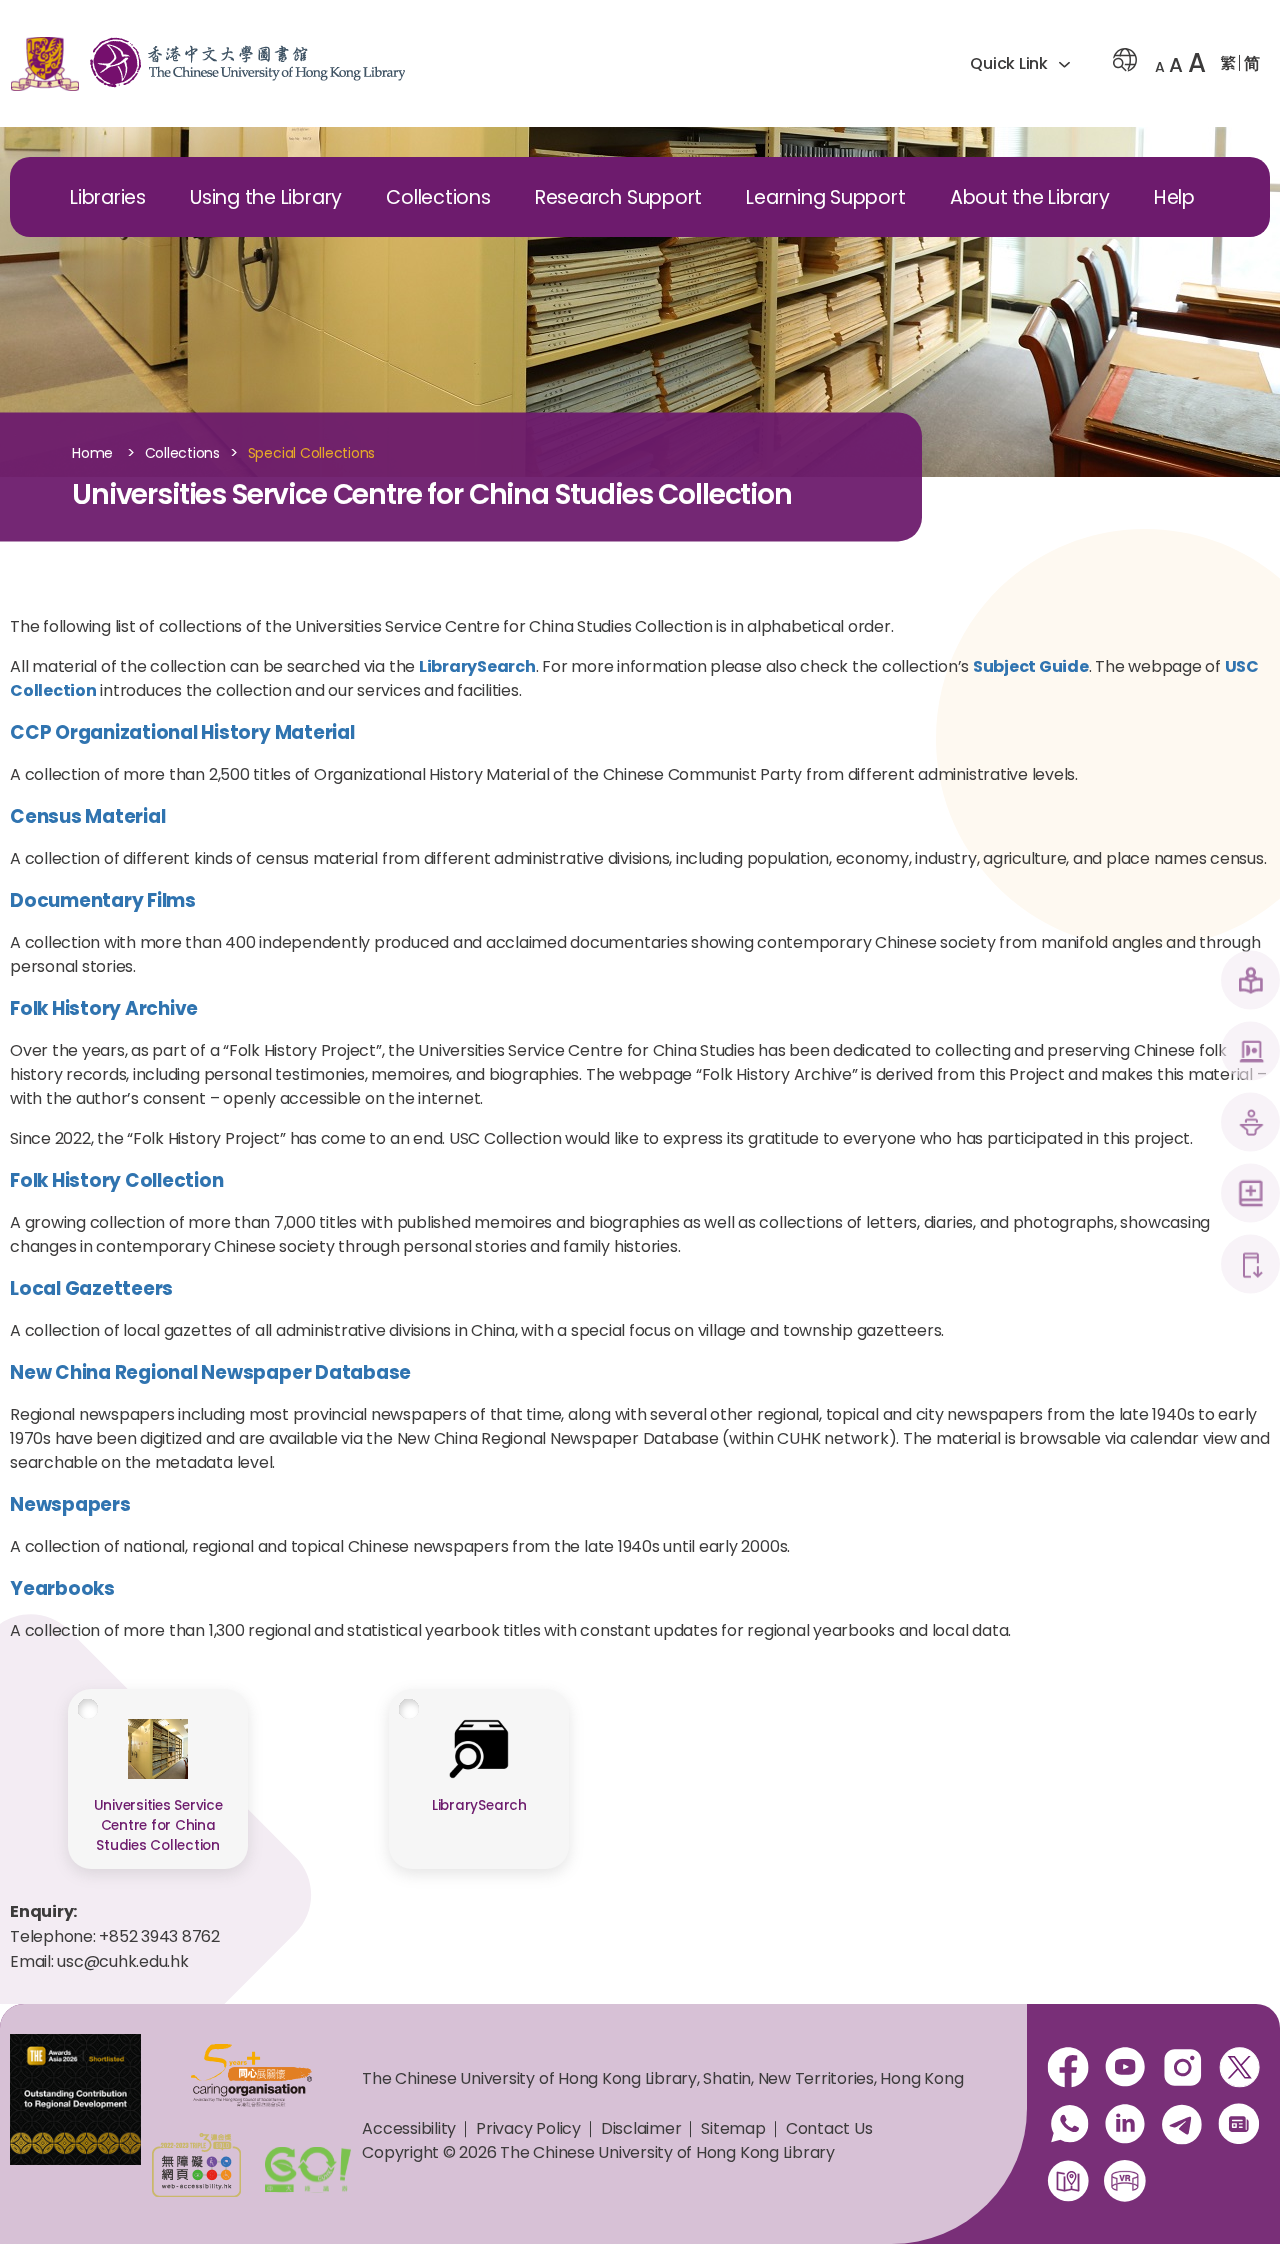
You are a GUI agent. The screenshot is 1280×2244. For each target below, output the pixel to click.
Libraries (108, 197)
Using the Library (266, 197)
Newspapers (70, 1504)
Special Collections (311, 454)
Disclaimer (641, 2128)
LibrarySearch (477, 666)
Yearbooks (62, 1588)
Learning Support (825, 197)
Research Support (618, 197)
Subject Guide (1031, 666)
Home (92, 454)
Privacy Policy (528, 2128)
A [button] (1160, 67)
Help (1174, 197)
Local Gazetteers (91, 1288)
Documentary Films (103, 900)
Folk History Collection (116, 1180)
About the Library (1030, 197)
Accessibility (409, 2128)
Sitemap (733, 2128)
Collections (438, 197)
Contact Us (829, 2128)
